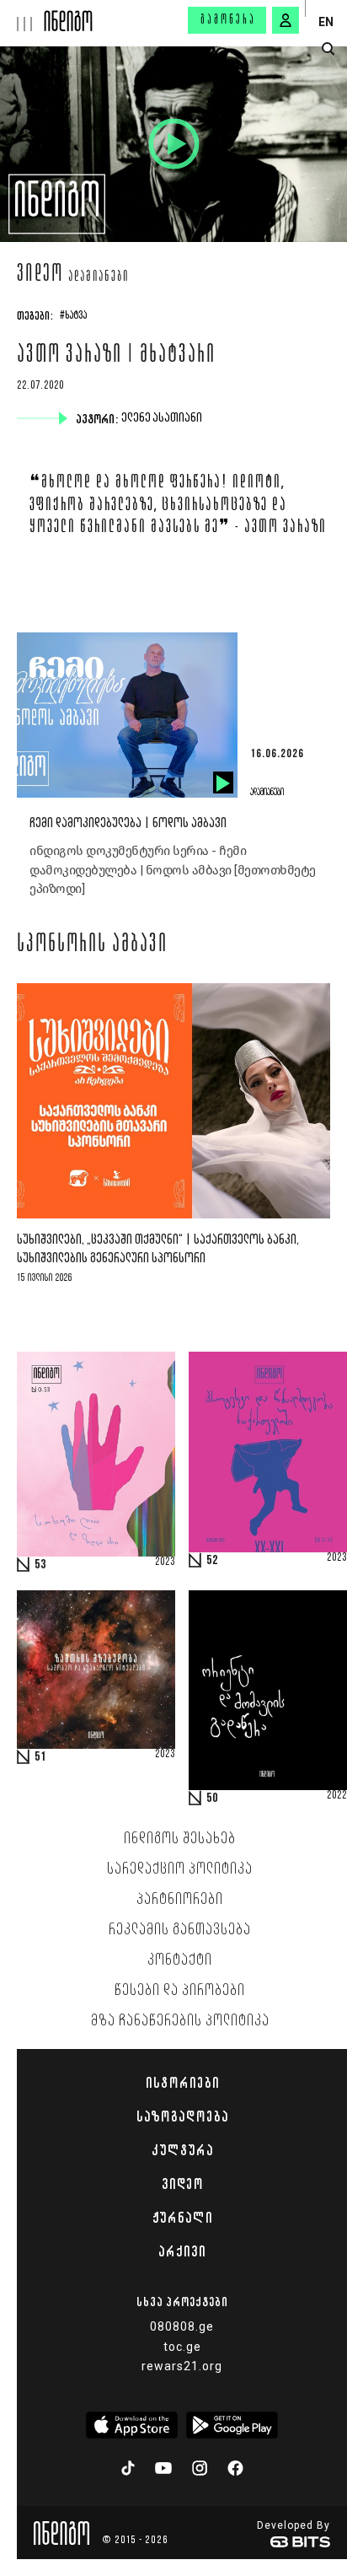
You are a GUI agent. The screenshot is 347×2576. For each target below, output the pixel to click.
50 (212, 1799)
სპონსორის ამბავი (92, 945)
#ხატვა (73, 316)
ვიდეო (40, 276)
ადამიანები (99, 277)
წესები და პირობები (180, 1991)
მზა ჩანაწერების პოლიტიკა (180, 2021)
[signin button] (286, 20)
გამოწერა (228, 20)
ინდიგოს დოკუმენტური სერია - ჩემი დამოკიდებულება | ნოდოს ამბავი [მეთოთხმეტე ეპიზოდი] (173, 870)
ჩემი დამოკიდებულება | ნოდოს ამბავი (128, 823)
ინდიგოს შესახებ (180, 1839)
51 (40, 1757)
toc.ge (182, 2347)
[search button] (328, 49)
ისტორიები (182, 2083)
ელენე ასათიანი (163, 418)
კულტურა (182, 2150)
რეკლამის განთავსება (180, 1930)
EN (326, 22)
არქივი (182, 2251)
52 (212, 1561)
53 (40, 1565)
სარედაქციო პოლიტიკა (180, 1869)
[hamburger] (22, 16)
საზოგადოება (182, 2116)
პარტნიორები (180, 1900)
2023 (165, 1562)
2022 (337, 1796)
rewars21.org (182, 2366)
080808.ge (182, 2326)
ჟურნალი (182, 2218)
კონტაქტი (180, 1960)
